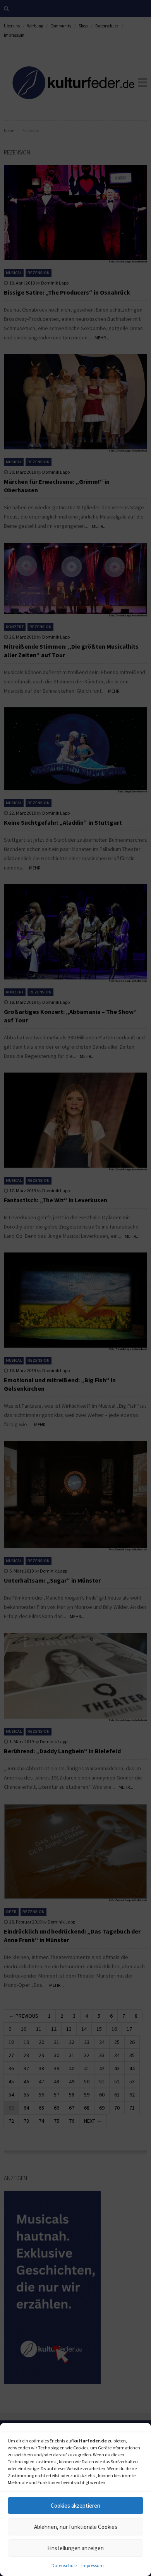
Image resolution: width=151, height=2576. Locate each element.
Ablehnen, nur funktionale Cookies (76, 2527)
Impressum (93, 2565)
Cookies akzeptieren (75, 2506)
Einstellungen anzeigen (75, 2548)
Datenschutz (64, 2565)
